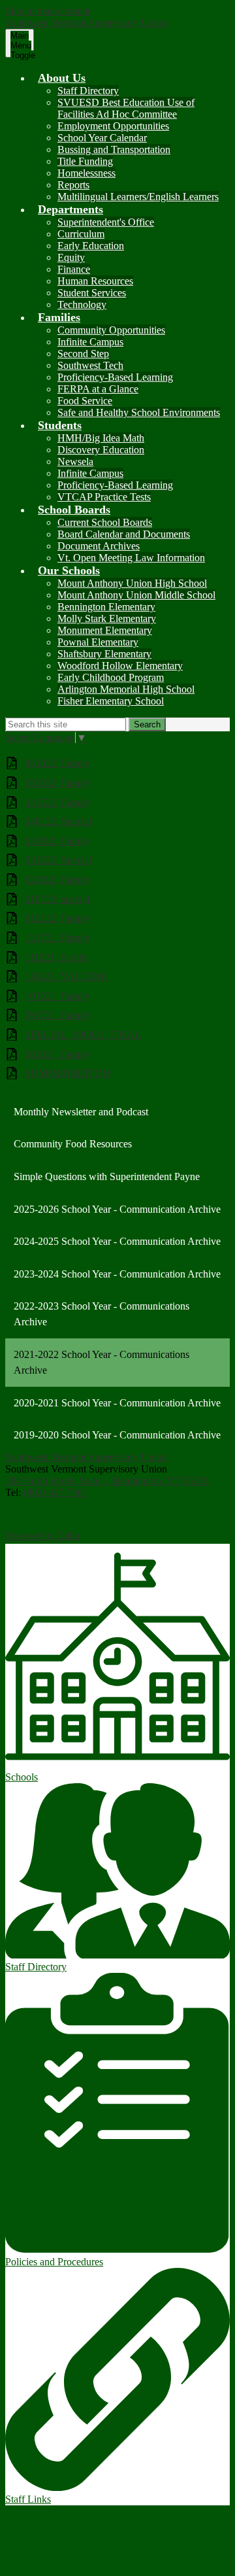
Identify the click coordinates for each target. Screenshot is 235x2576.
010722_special (57, 899)
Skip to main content (48, 11)
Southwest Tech (90, 365)
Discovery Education (101, 450)
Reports (73, 185)
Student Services (92, 293)
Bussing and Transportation (114, 149)
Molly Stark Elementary (107, 618)
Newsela (75, 461)
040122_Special (58, 821)
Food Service (85, 401)
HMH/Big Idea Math (101, 438)
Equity (71, 257)
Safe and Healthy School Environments (139, 412)
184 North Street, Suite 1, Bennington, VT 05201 (107, 1481)
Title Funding (85, 161)
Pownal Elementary (98, 642)
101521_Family (57, 996)
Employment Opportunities (113, 126)
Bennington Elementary (106, 607)
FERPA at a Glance (98, 389)
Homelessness (86, 173)
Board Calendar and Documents (124, 534)
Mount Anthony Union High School (132, 583)
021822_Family (57, 879)
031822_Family (57, 841)
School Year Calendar (102, 138)
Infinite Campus (90, 342)
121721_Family (57, 938)
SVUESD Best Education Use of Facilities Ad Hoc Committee (126, 108)
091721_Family (57, 1015)
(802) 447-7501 (56, 1492)
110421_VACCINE (66, 976)
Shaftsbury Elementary (104, 654)
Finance (74, 269)
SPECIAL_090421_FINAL (83, 1035)
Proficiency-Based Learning (115, 377)
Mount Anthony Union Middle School (136, 595)
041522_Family (57, 802)
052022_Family (57, 783)
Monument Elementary (105, 630)
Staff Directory (88, 91)
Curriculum (81, 234)
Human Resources (95, 281)
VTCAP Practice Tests (104, 497)
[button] (62, 78)
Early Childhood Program (111, 677)
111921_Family (57, 957)
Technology (82, 305)
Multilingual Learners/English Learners (138, 197)
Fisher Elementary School (111, 701)
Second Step (83, 354)
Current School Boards (105, 522)
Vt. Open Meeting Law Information (131, 558)
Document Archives (99, 546)
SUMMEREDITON (68, 1073)
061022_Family (57, 763)
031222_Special (58, 860)
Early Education (91, 246)
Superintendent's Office (106, 222)
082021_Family (57, 1054)
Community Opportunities (111, 330)
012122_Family (57, 918)
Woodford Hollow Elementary (120, 666)
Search (147, 724)
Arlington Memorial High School (126, 689)
